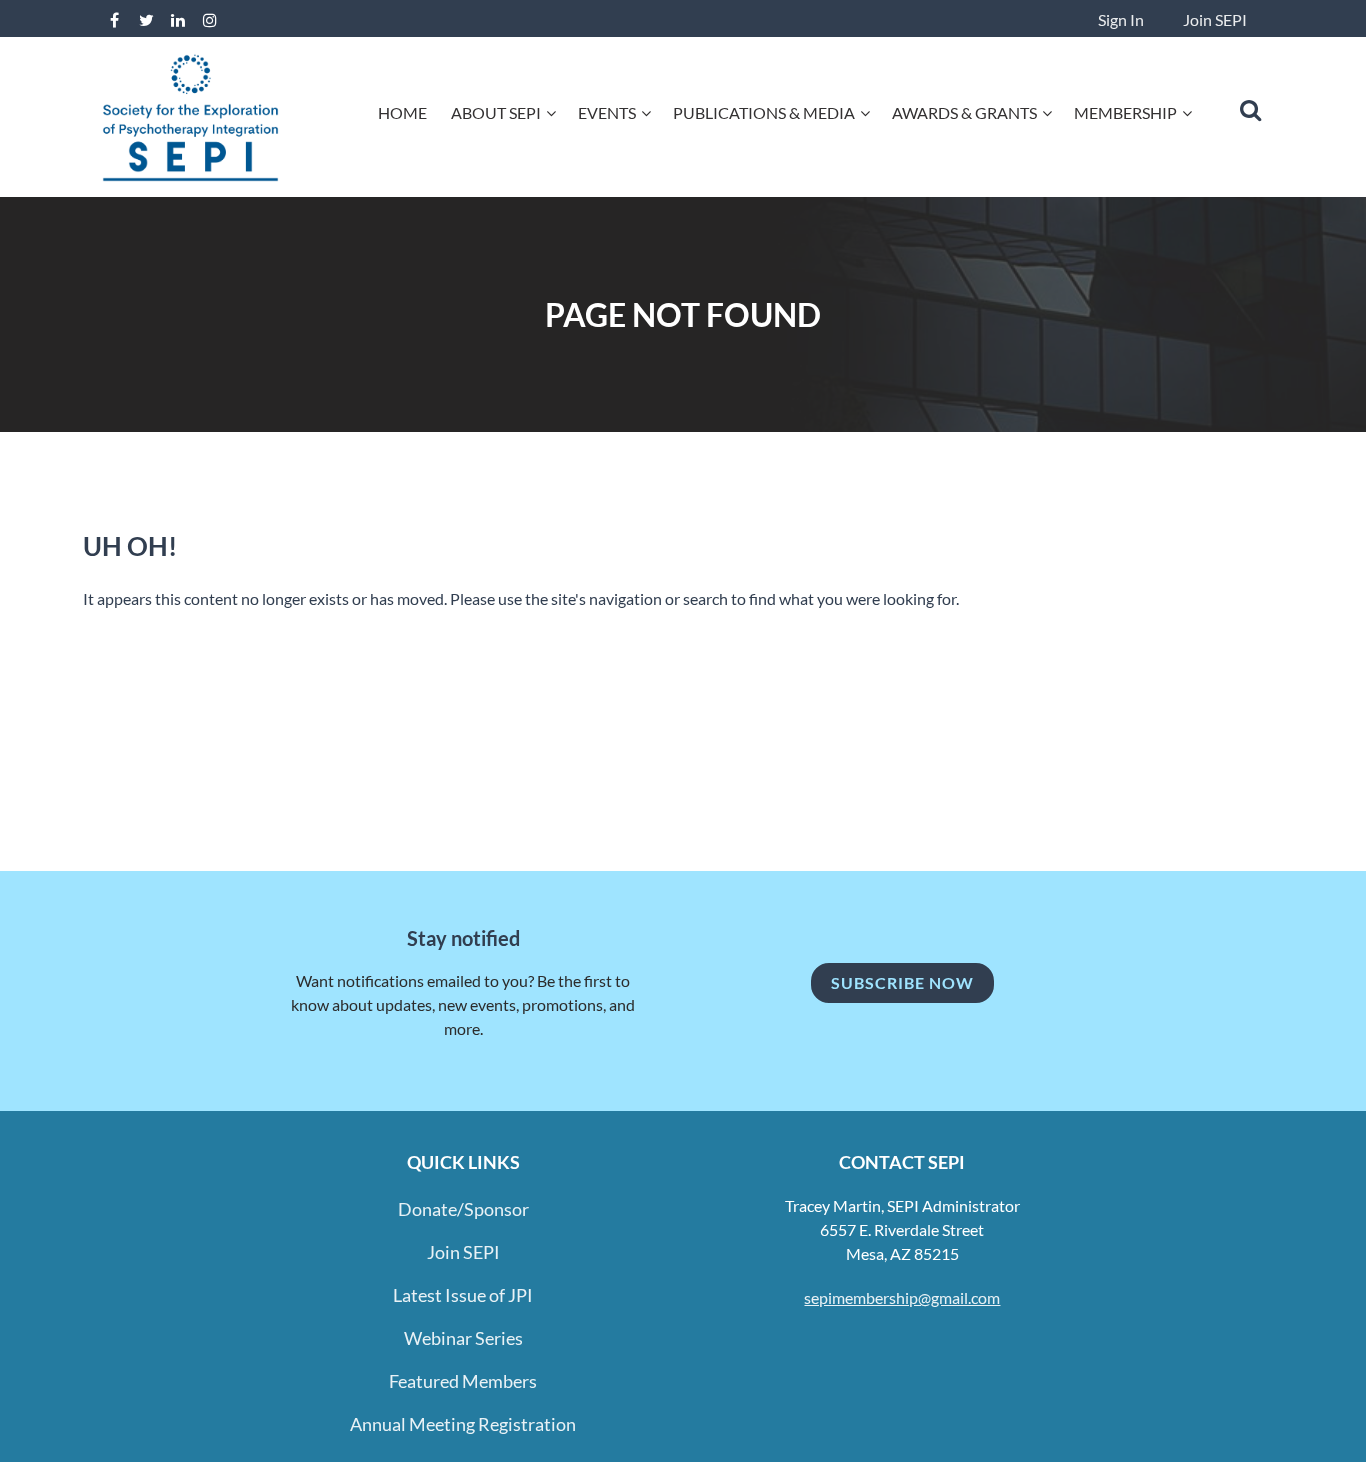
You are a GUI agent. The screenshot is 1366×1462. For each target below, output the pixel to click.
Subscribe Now (902, 982)
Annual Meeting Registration (463, 1424)
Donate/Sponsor (463, 1209)
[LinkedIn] (178, 20)
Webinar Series (463, 1338)
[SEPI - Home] (190, 179)
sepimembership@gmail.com (902, 1297)
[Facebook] (114, 20)
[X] (146, 20)
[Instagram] (210, 20)
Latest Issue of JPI (463, 1295)
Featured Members (463, 1381)
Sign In (1121, 19)
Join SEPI (1215, 19)
